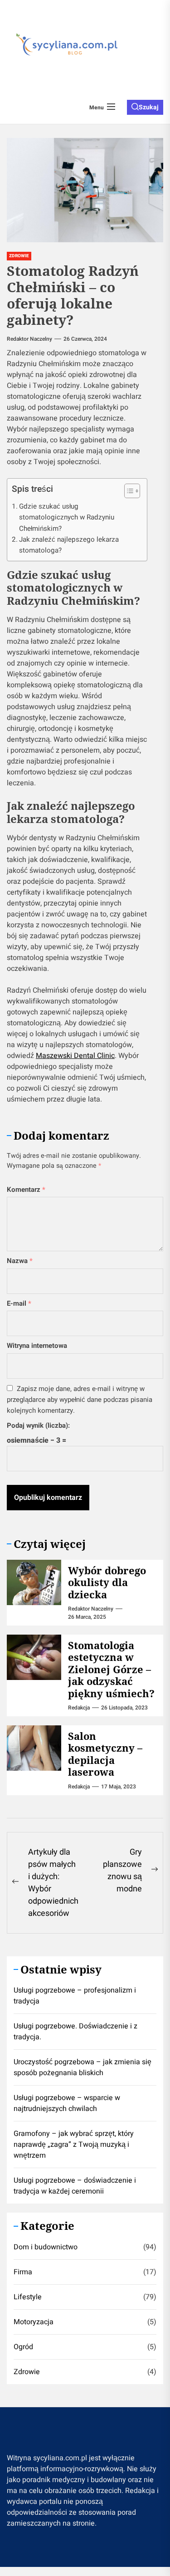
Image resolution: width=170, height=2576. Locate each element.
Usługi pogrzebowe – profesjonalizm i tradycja (75, 1996)
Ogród (23, 2347)
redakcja (79, 1708)
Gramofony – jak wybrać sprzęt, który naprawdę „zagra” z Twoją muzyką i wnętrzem (74, 2145)
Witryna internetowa (37, 1346)
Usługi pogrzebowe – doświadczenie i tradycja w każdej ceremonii (75, 2186)
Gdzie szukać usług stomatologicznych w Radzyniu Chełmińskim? (67, 517)
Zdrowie (27, 2372)
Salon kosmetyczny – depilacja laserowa (105, 1754)
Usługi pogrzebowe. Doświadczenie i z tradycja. (75, 2032)
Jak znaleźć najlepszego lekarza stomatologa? (69, 545)
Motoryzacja (34, 2322)
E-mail (19, 1303)
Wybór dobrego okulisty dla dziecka (107, 1582)
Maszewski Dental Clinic (75, 1056)
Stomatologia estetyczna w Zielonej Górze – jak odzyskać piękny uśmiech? (111, 1669)
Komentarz (26, 1190)
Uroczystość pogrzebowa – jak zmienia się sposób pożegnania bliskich (83, 2067)
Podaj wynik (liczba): (38, 1425)
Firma (23, 2272)
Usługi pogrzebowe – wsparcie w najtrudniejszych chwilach (67, 2103)
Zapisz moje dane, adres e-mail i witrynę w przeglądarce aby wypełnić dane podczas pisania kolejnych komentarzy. (80, 1400)
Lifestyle (28, 2297)
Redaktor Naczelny (29, 339)
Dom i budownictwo (46, 2247)
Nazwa (20, 1261)
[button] (128, 492)
